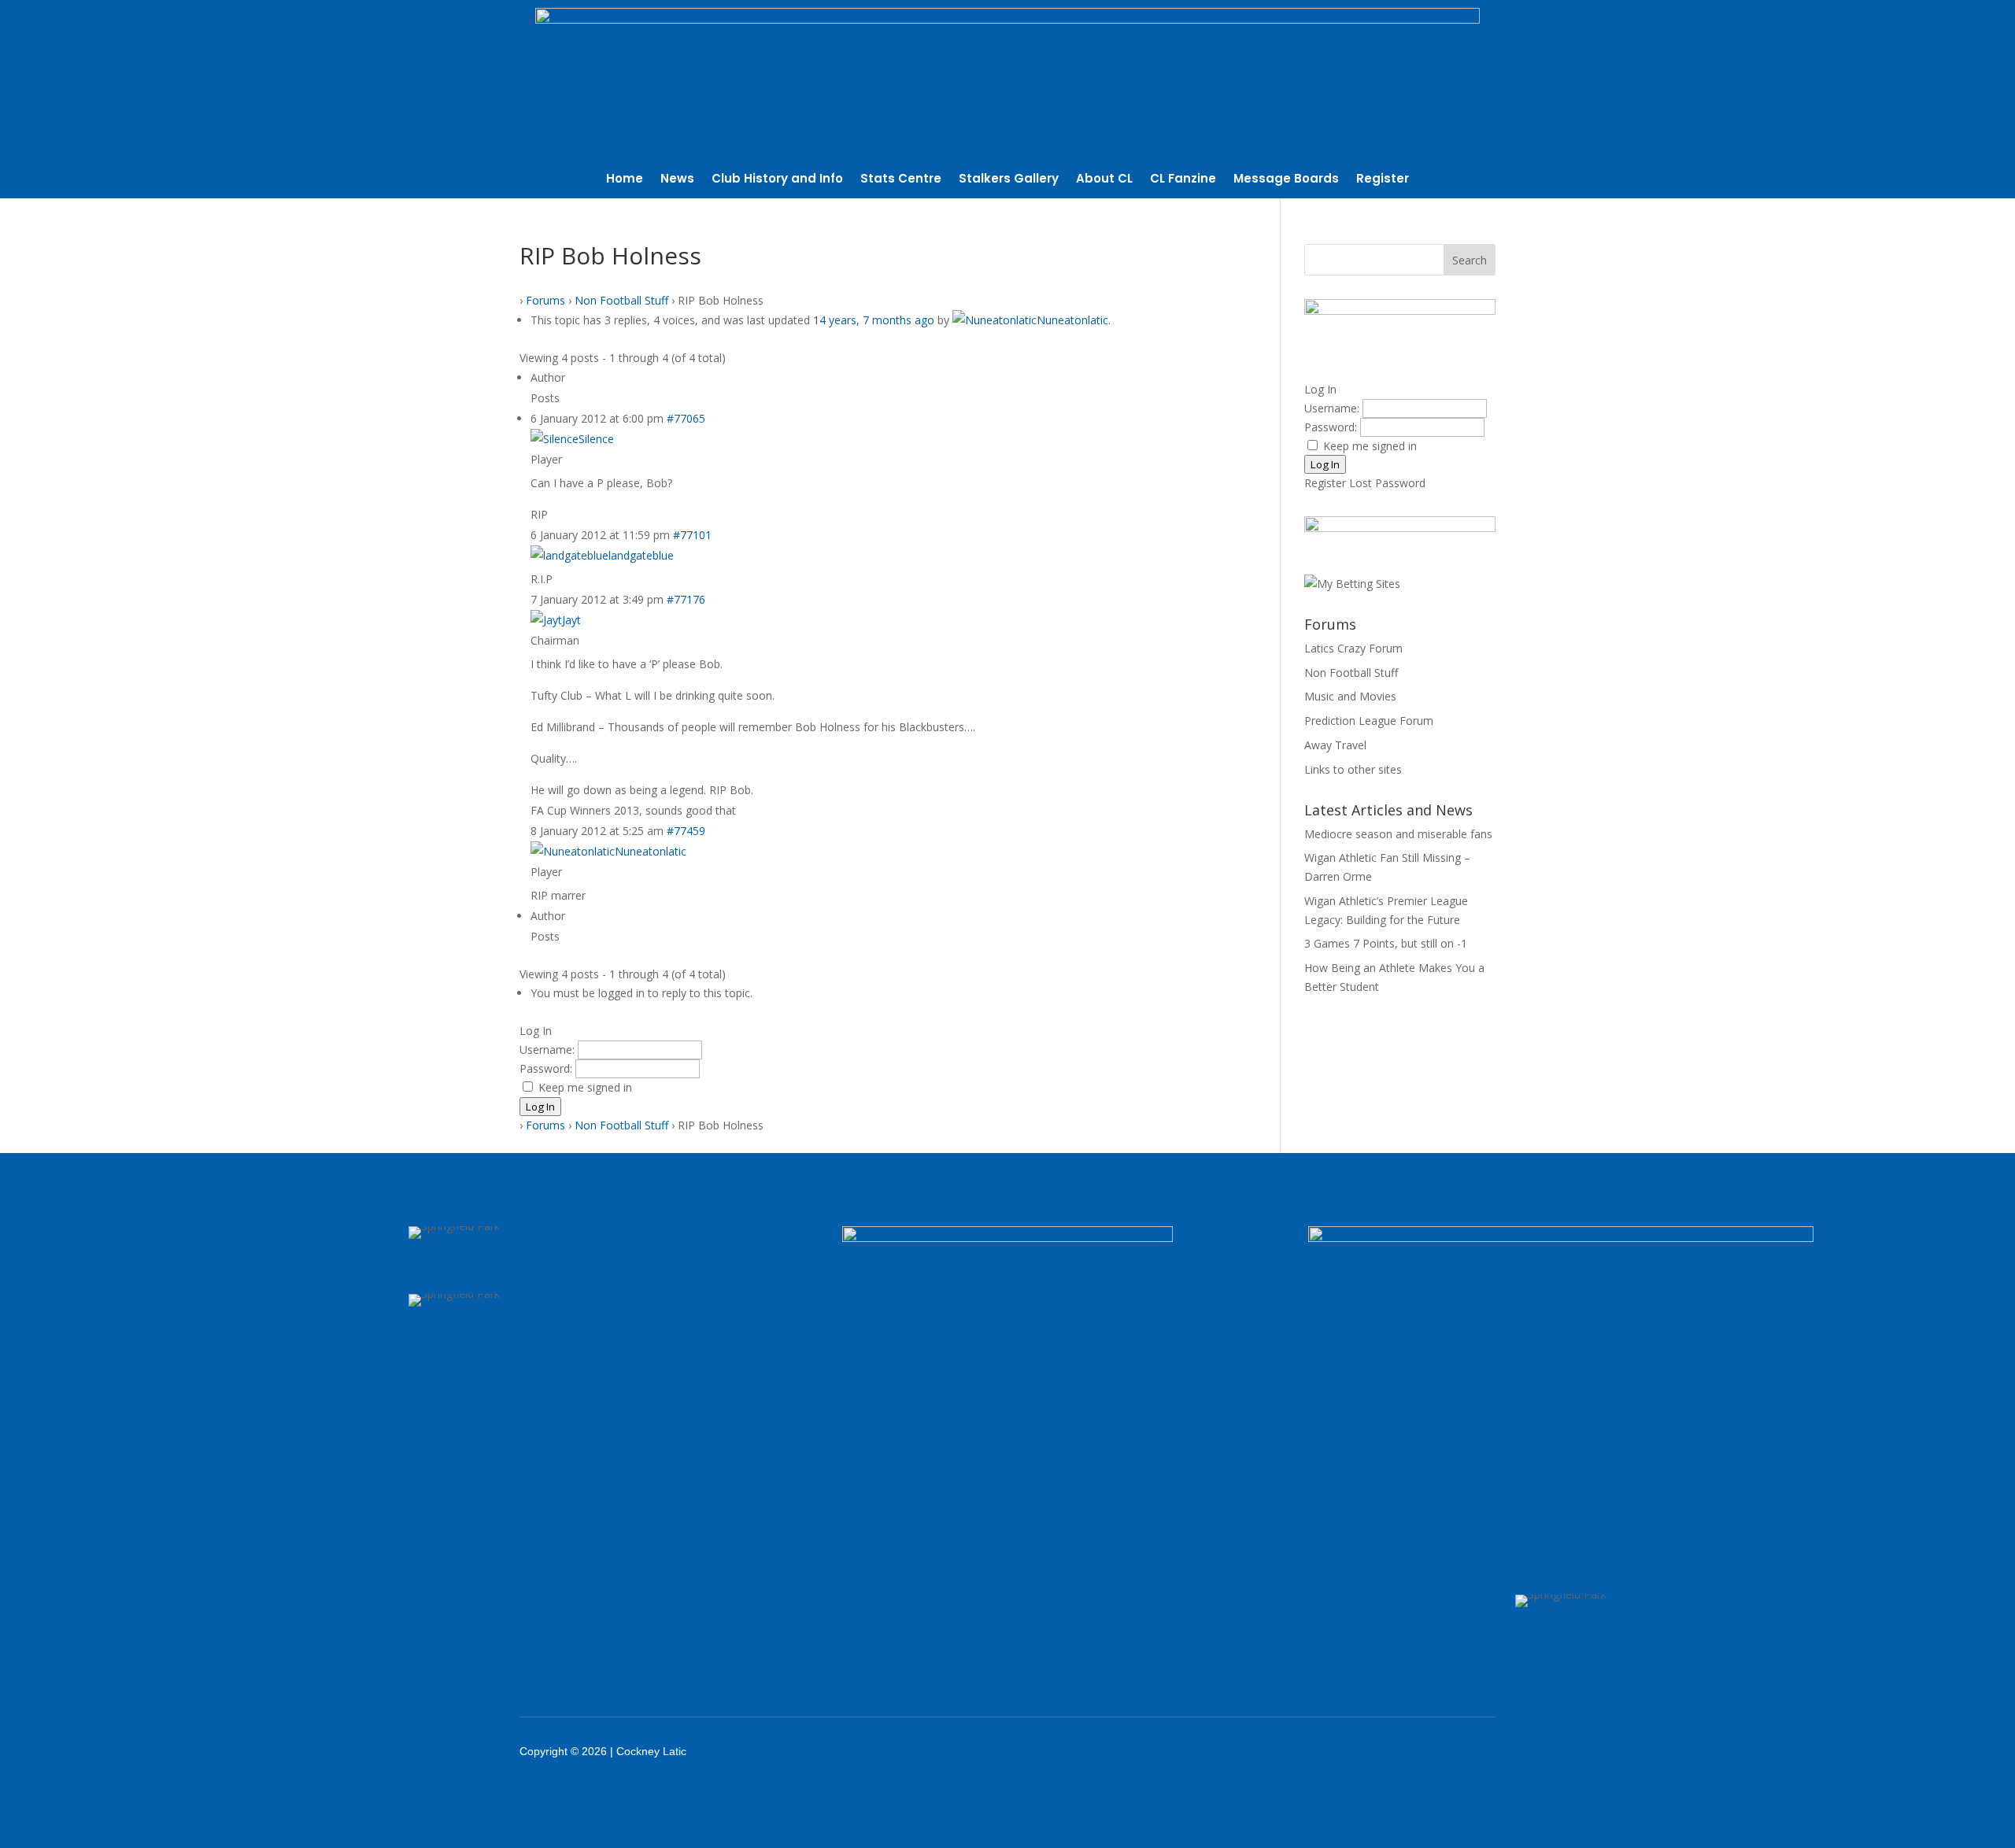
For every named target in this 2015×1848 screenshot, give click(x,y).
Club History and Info (777, 180)
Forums (545, 300)
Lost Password (1387, 483)
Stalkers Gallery (1009, 180)
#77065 (686, 418)
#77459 (686, 831)
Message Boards (1286, 180)
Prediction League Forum (1369, 721)
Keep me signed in (585, 1087)
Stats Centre (901, 180)
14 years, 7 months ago (874, 320)
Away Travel (1335, 745)
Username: (549, 1050)
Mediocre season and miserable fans (1398, 834)
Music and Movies (1350, 696)
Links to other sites (1353, 769)
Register (1383, 180)
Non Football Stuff (621, 300)
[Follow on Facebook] (1322, 1751)
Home (625, 180)
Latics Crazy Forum (1353, 648)
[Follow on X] (1363, 1751)
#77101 (692, 535)
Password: (547, 1068)
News (677, 180)
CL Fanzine (1183, 180)
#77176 (686, 599)
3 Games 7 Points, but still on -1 (1386, 943)
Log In (540, 1107)
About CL (1104, 180)
